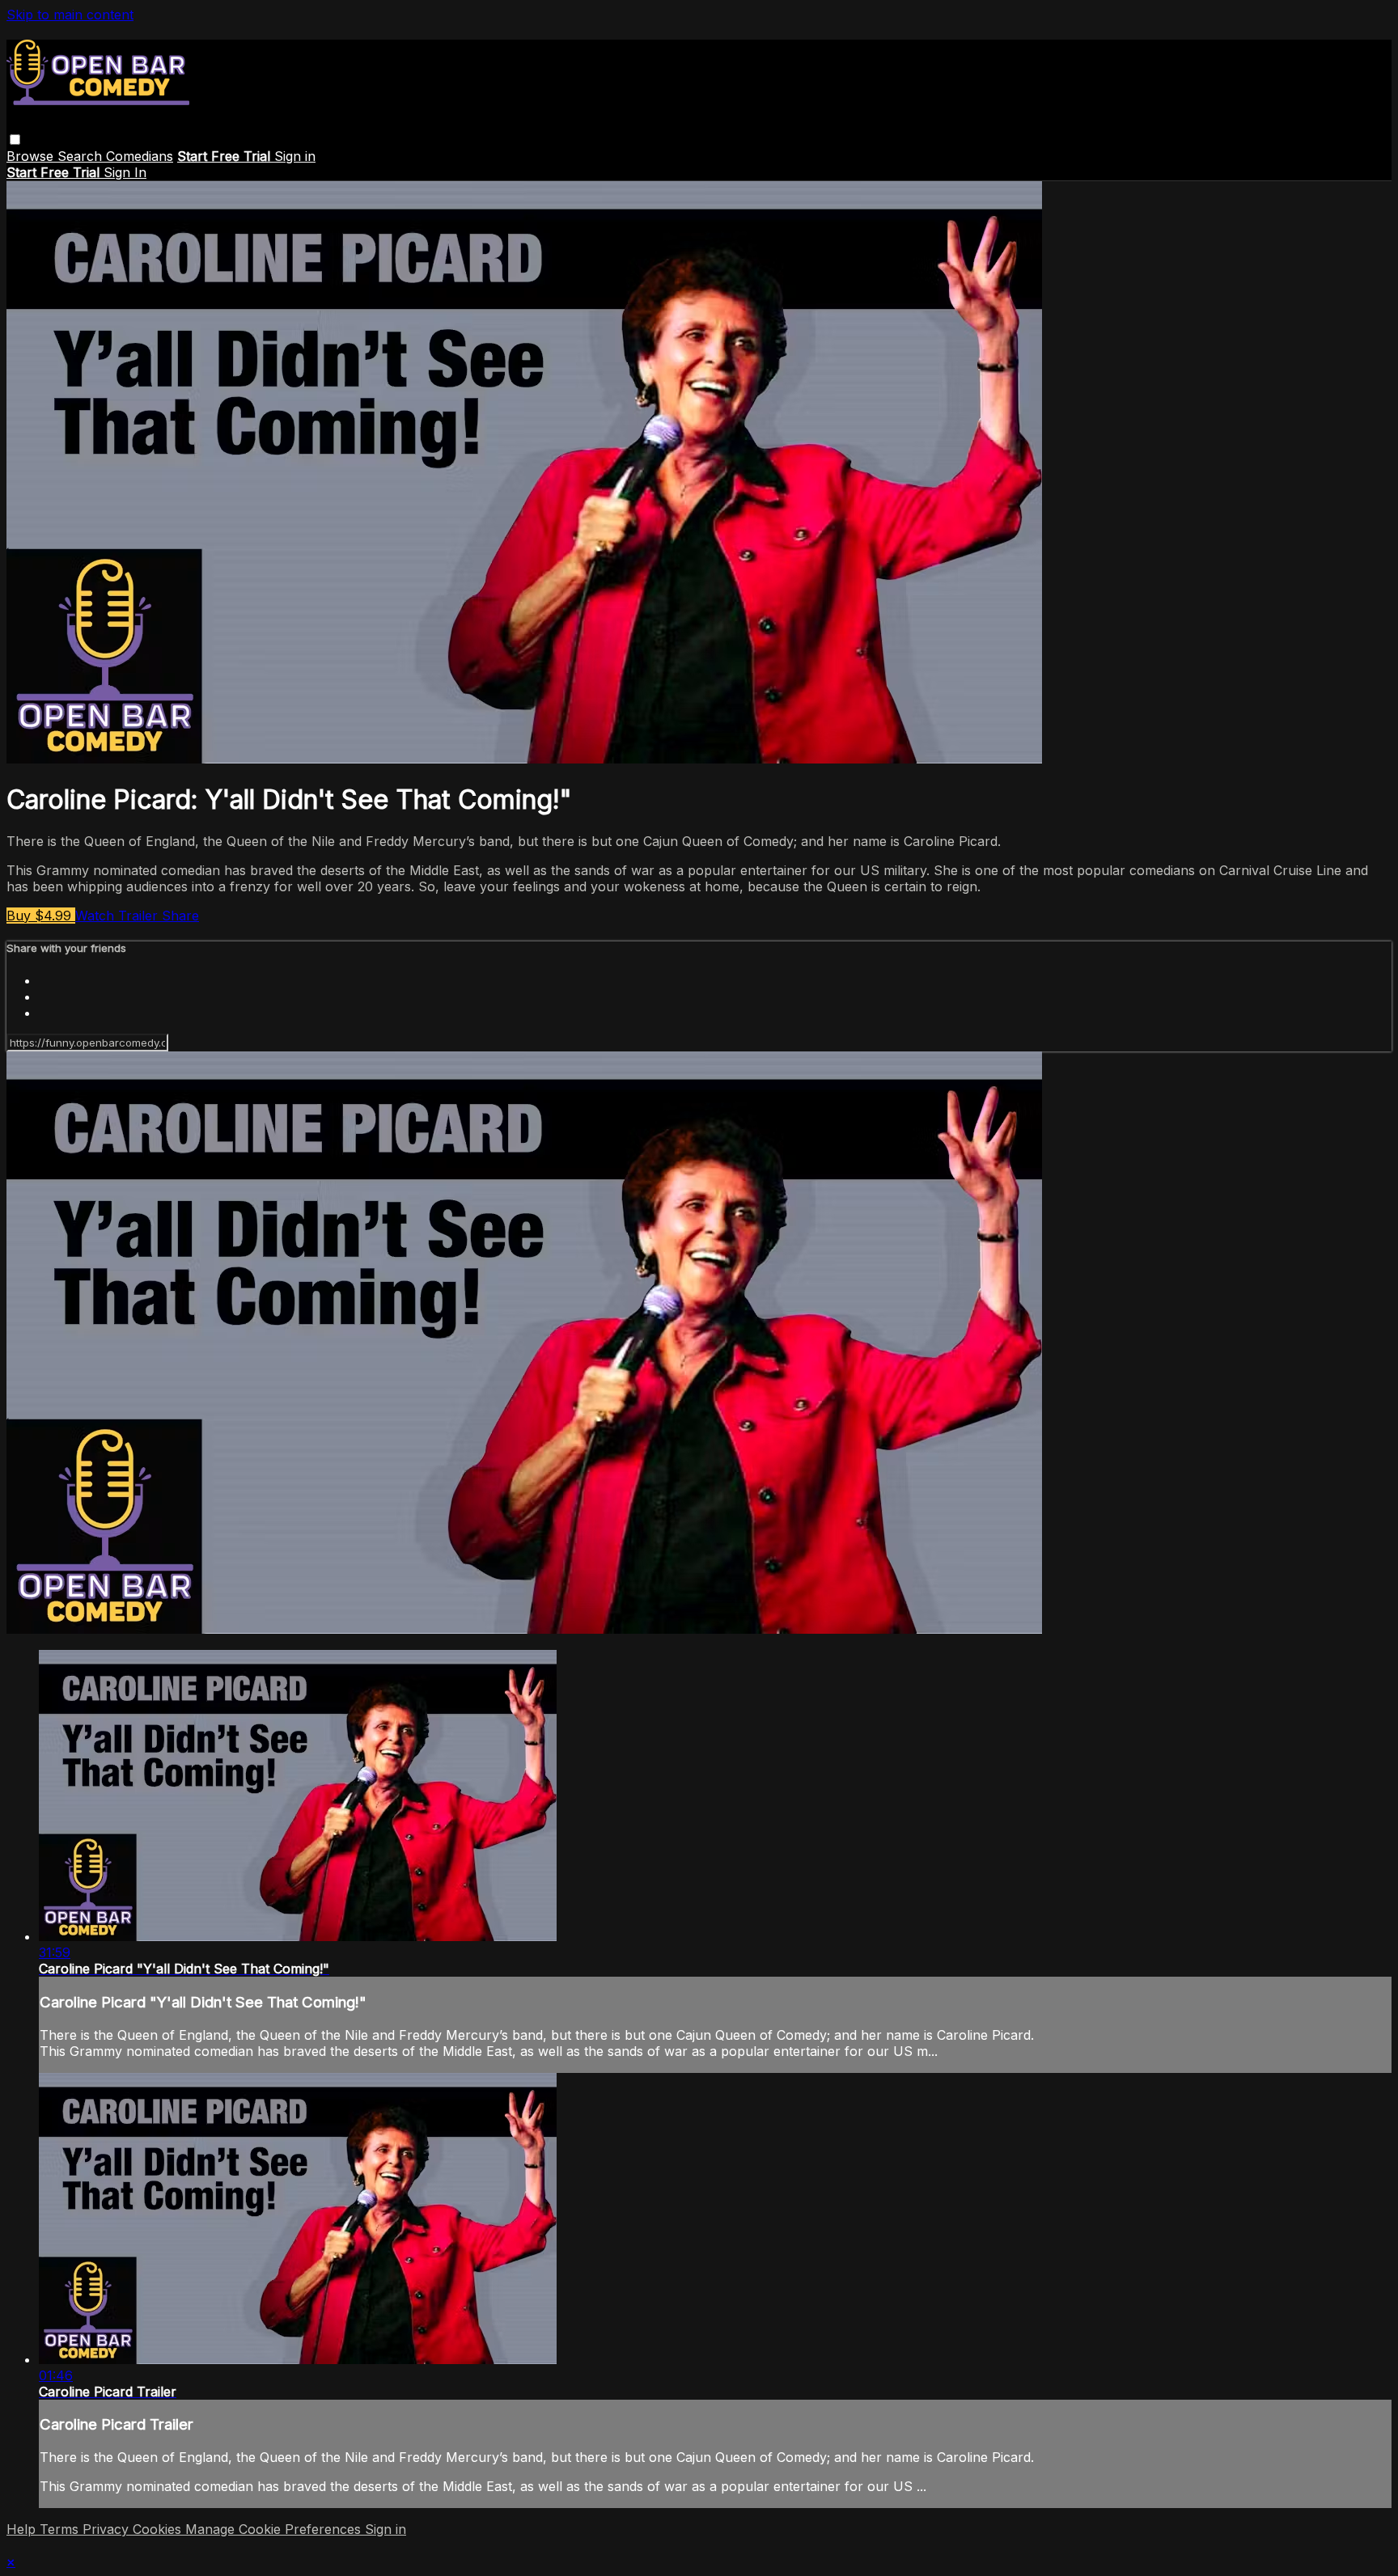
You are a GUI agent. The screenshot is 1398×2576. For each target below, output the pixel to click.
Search (82, 156)
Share (180, 916)
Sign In (125, 172)
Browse (32, 156)
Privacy (108, 2529)
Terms (61, 2529)
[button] (15, 140)
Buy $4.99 (41, 916)
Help (23, 2529)
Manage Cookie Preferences (275, 2529)
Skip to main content (70, 15)
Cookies (159, 2529)
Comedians (140, 156)
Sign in (295, 156)
